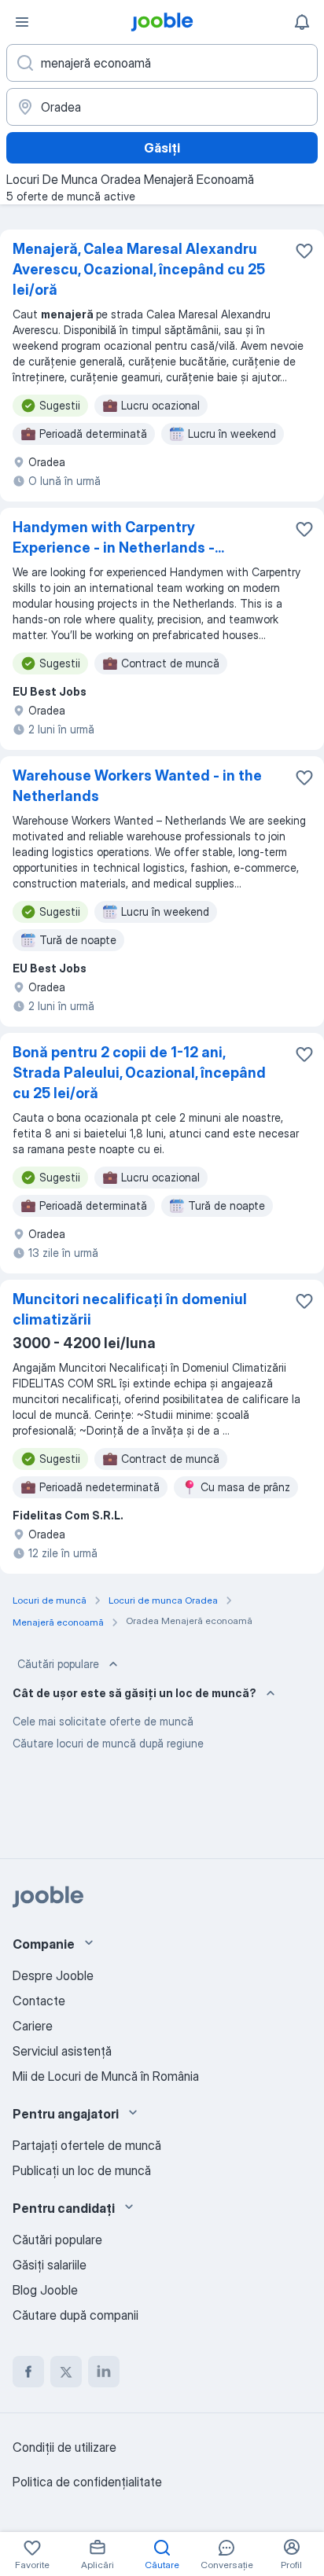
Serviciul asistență (62, 2051)
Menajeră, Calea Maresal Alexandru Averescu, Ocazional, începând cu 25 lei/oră (139, 269)
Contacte (39, 2001)
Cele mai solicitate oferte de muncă (103, 1721)
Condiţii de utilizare (64, 2447)
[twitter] (66, 2372)
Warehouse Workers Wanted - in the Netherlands (137, 786)
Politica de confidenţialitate (87, 2482)
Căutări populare (58, 1664)
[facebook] (28, 2372)
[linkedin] (104, 2372)
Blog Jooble (45, 2290)
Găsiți (162, 148)
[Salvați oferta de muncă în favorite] (304, 251)
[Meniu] (22, 22)
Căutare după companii (75, 2315)
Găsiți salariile (50, 2265)
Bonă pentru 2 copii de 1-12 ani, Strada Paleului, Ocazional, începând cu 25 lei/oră (139, 1073)
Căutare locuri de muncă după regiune (108, 1743)
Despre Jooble (53, 1975)
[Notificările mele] (302, 22)
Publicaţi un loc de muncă (82, 2170)
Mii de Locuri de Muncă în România (106, 2076)
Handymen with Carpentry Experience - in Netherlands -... (118, 537)
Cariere (33, 2026)
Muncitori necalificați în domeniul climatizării (130, 1309)
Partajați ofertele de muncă (87, 2145)
